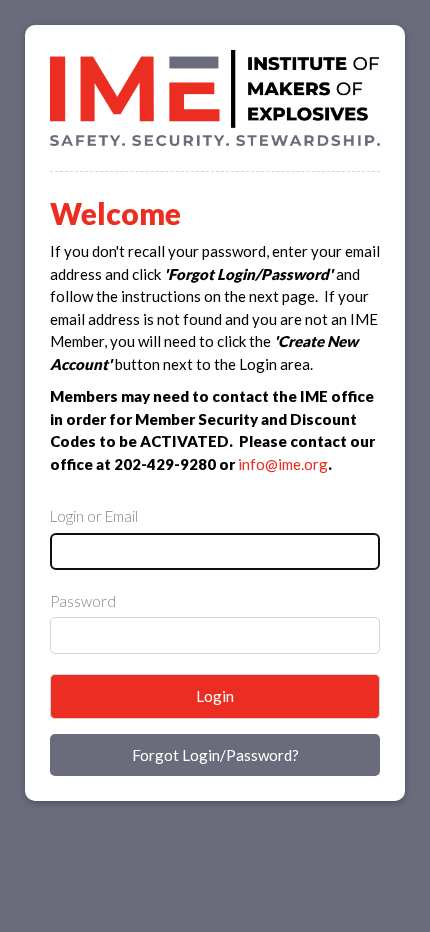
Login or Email (94, 516)
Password (83, 601)
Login (215, 696)
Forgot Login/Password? (215, 755)
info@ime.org (283, 464)
